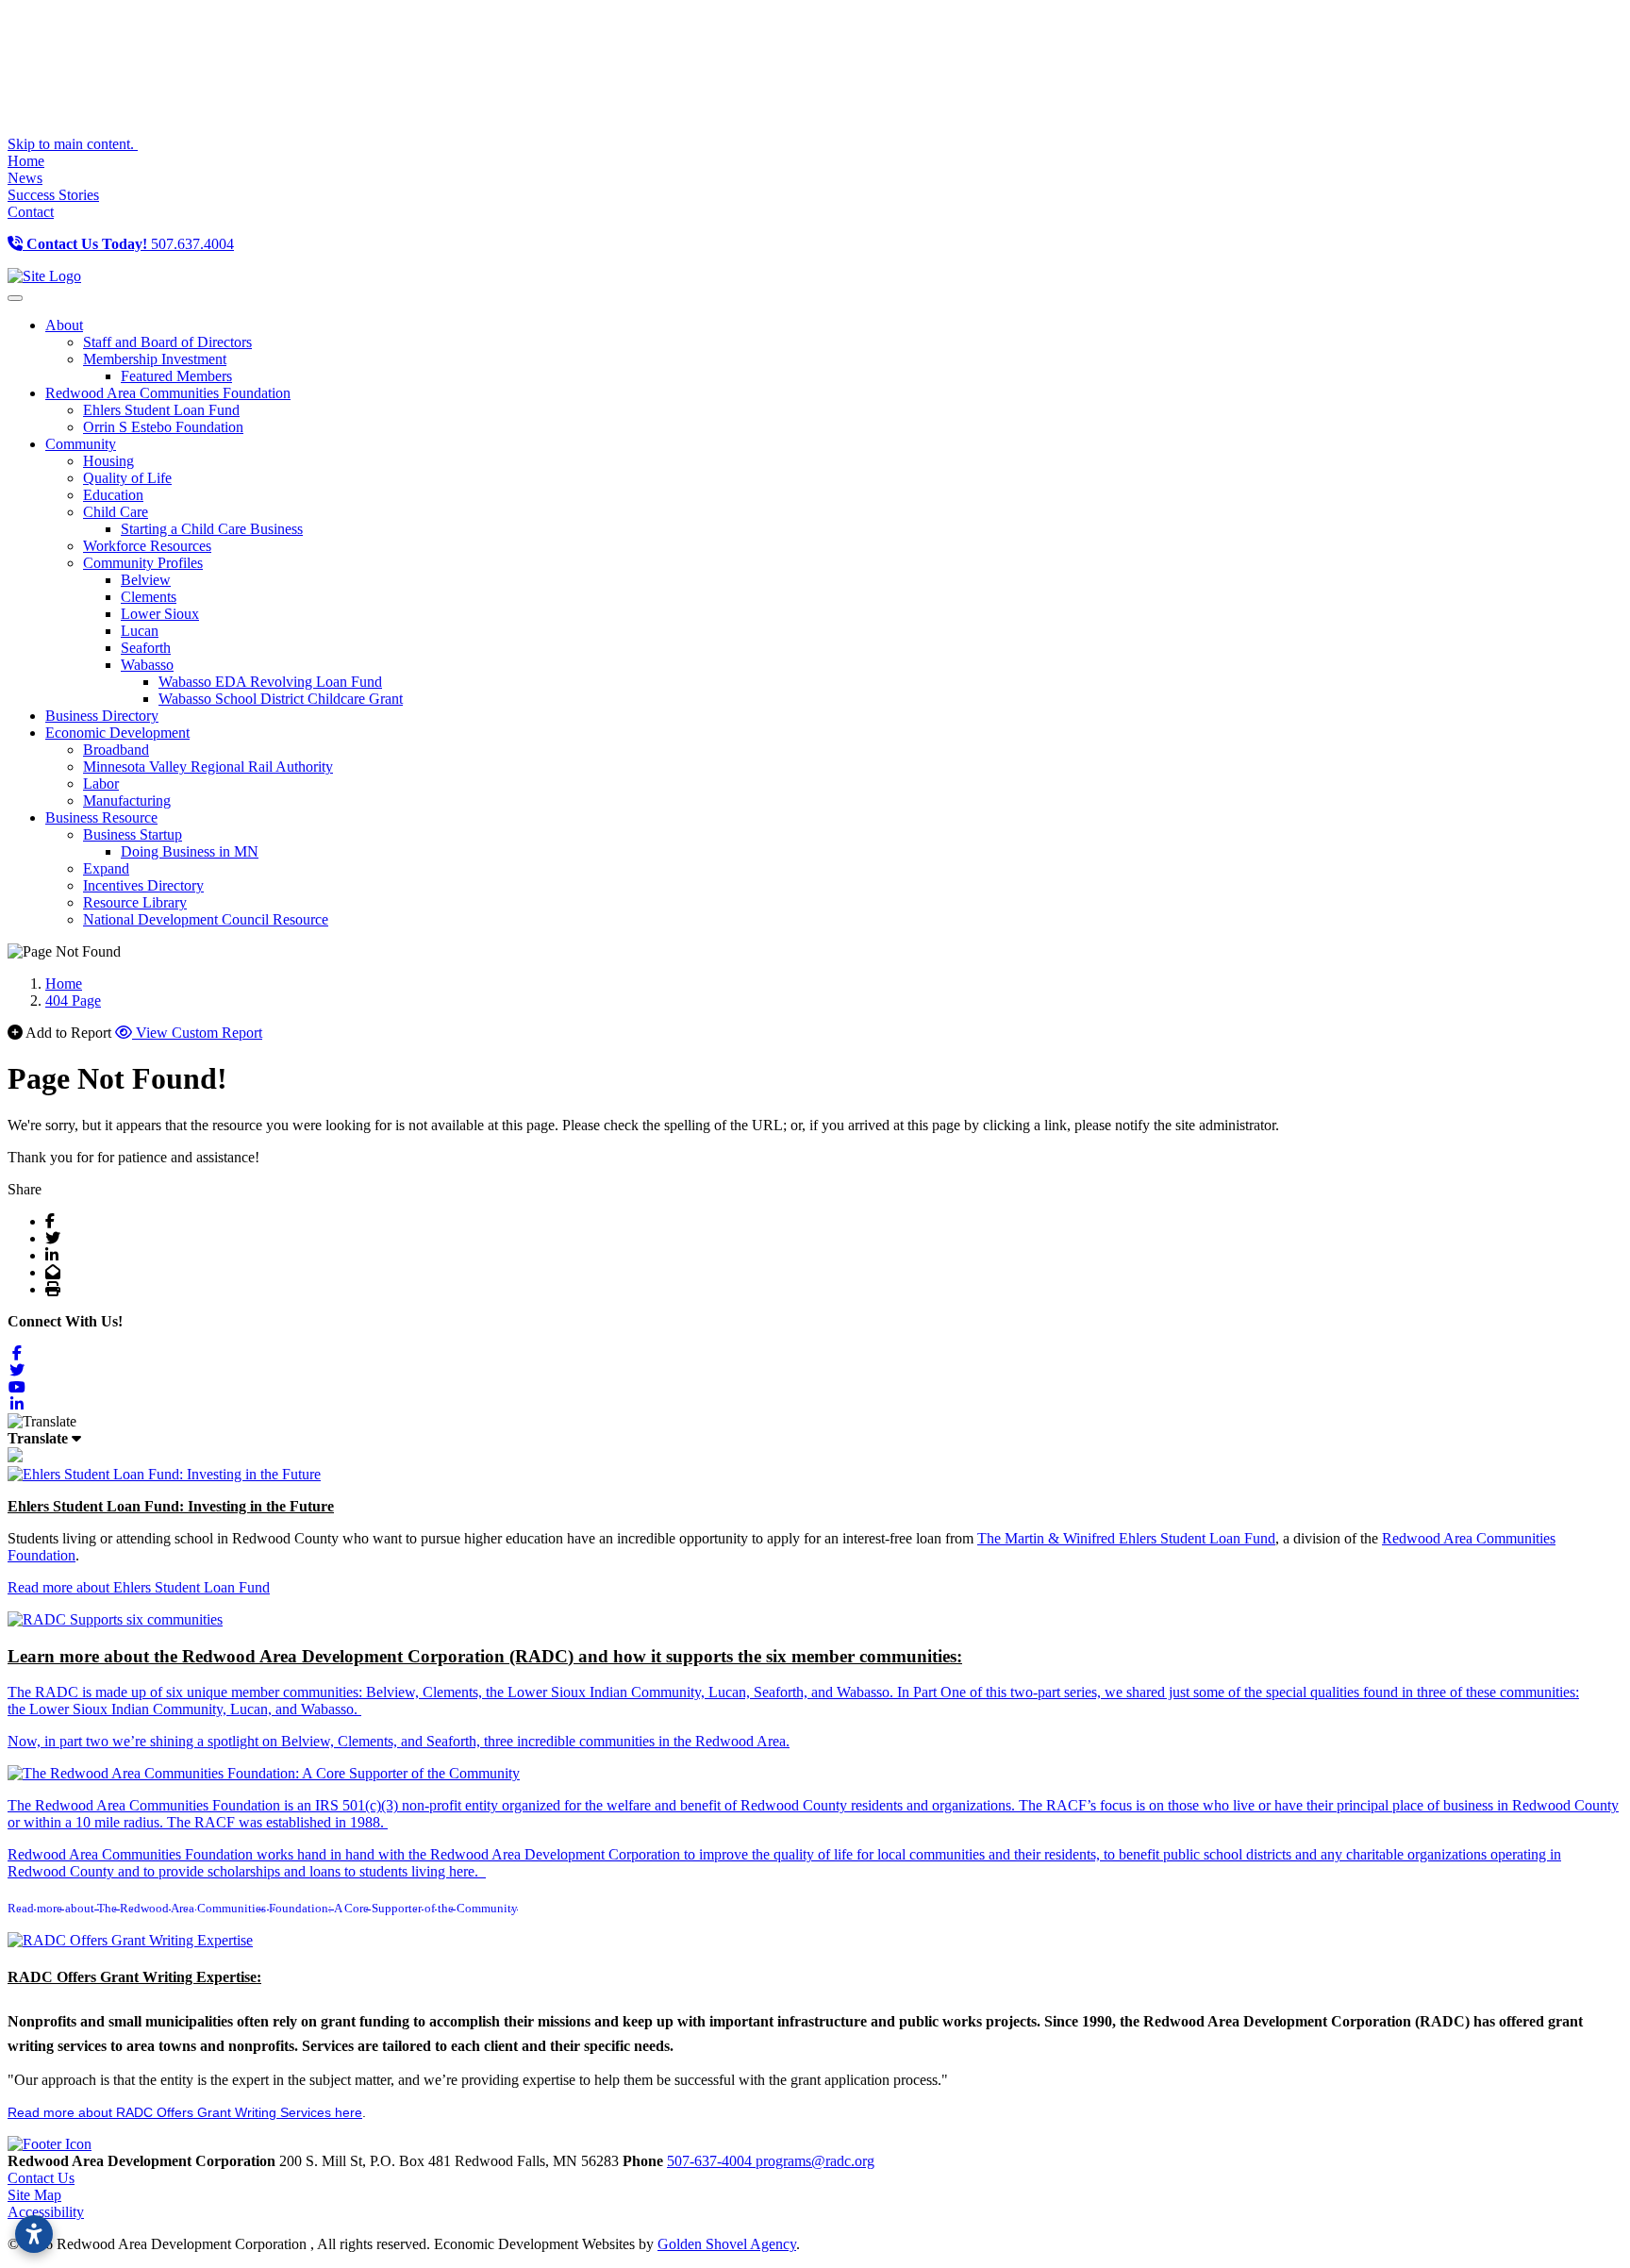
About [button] (64, 325)
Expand (106, 868)
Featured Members (176, 376)
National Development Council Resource (206, 919)
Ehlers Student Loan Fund (161, 410)
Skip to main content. (73, 144)
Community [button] (81, 444)
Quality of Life (127, 478)
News (25, 178)
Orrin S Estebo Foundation (163, 427)
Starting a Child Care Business (212, 529)
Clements (149, 597)
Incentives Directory (143, 885)
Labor (101, 784)
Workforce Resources (147, 546)
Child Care (116, 512)
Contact (31, 212)
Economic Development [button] (117, 733)
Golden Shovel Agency (727, 2244)
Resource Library (135, 902)
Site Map (34, 2195)
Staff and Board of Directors (167, 342)
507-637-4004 (711, 2161)
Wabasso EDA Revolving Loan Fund (270, 682)
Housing (108, 461)
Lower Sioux (160, 614)
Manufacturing (127, 800)
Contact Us (41, 2178)
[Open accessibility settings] (34, 2234)
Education (113, 495)
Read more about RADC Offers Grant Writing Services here (185, 2112)
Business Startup (133, 834)
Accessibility (46, 2212)
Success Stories (53, 195)
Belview (146, 580)
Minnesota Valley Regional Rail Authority (208, 767)
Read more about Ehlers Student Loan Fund (139, 1587)
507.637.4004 (130, 244)
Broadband (116, 750)
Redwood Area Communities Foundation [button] (168, 393)
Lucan (140, 631)
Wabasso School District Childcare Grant (281, 699)
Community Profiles (143, 563)
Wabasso (147, 665)
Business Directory (102, 716)
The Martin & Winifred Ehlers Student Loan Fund (1126, 1538)
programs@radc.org (815, 2161)
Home (26, 161)
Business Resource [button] (101, 817)
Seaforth (146, 648)
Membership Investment (155, 359)
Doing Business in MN (190, 851)
